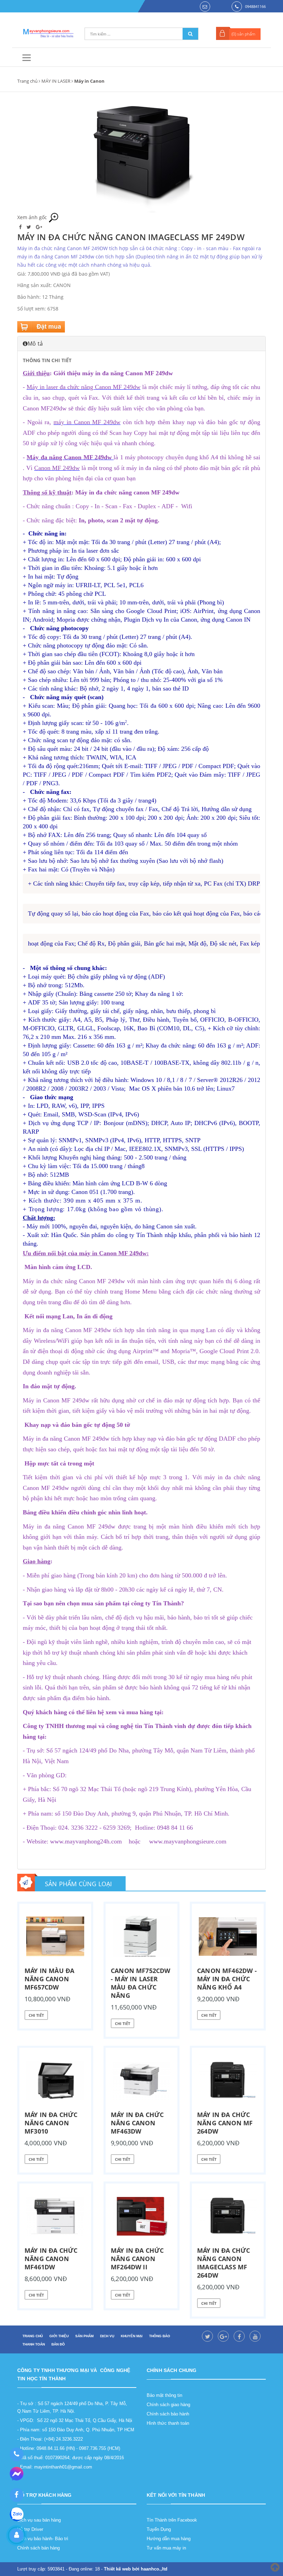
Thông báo (160, 2336)
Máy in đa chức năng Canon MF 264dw (225, 2123)
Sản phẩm (84, 2336)
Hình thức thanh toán (168, 2423)
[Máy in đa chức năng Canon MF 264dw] (228, 2081)
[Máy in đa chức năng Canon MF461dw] (55, 2216)
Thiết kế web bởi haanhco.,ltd (136, 2569)
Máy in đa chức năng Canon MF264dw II (137, 2259)
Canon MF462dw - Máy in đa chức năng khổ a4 (227, 1979)
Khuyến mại (132, 2336)
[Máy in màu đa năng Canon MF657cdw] (55, 1936)
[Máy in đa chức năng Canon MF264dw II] (141, 2216)
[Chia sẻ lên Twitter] (30, 227)
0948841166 (255, 6)
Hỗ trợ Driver (30, 2529)
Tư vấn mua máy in (166, 2548)
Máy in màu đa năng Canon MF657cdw (49, 1979)
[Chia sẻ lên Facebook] (21, 227)
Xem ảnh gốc (33, 217)
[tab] (141, 344)
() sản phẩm (243, 34)
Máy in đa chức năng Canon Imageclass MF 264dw (224, 2263)
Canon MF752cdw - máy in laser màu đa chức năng (141, 1983)
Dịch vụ (107, 2336)
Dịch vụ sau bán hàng (39, 2520)
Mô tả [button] (35, 344)
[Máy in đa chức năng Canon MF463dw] (141, 2081)
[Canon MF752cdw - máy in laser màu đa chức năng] (141, 1936)
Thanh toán (34, 2344)
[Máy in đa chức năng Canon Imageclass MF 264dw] (228, 2216)
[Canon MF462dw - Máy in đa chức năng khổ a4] (228, 1936)
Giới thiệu (59, 2336)
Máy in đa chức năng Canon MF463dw (137, 2123)
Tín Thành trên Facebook (172, 2520)
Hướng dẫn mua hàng (169, 2539)
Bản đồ (58, 2344)
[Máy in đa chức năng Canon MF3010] (55, 2081)
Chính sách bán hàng (38, 2548)
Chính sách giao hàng (168, 2405)
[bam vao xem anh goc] (141, 157)
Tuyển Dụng (159, 2529)
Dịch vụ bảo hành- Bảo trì (43, 2539)
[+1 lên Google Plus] (39, 227)
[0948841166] (16, 2454)
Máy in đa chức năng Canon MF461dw (51, 2259)
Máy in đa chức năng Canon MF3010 (51, 2123)
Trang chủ (27, 81)
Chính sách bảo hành (168, 2414)
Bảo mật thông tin (164, 2395)
